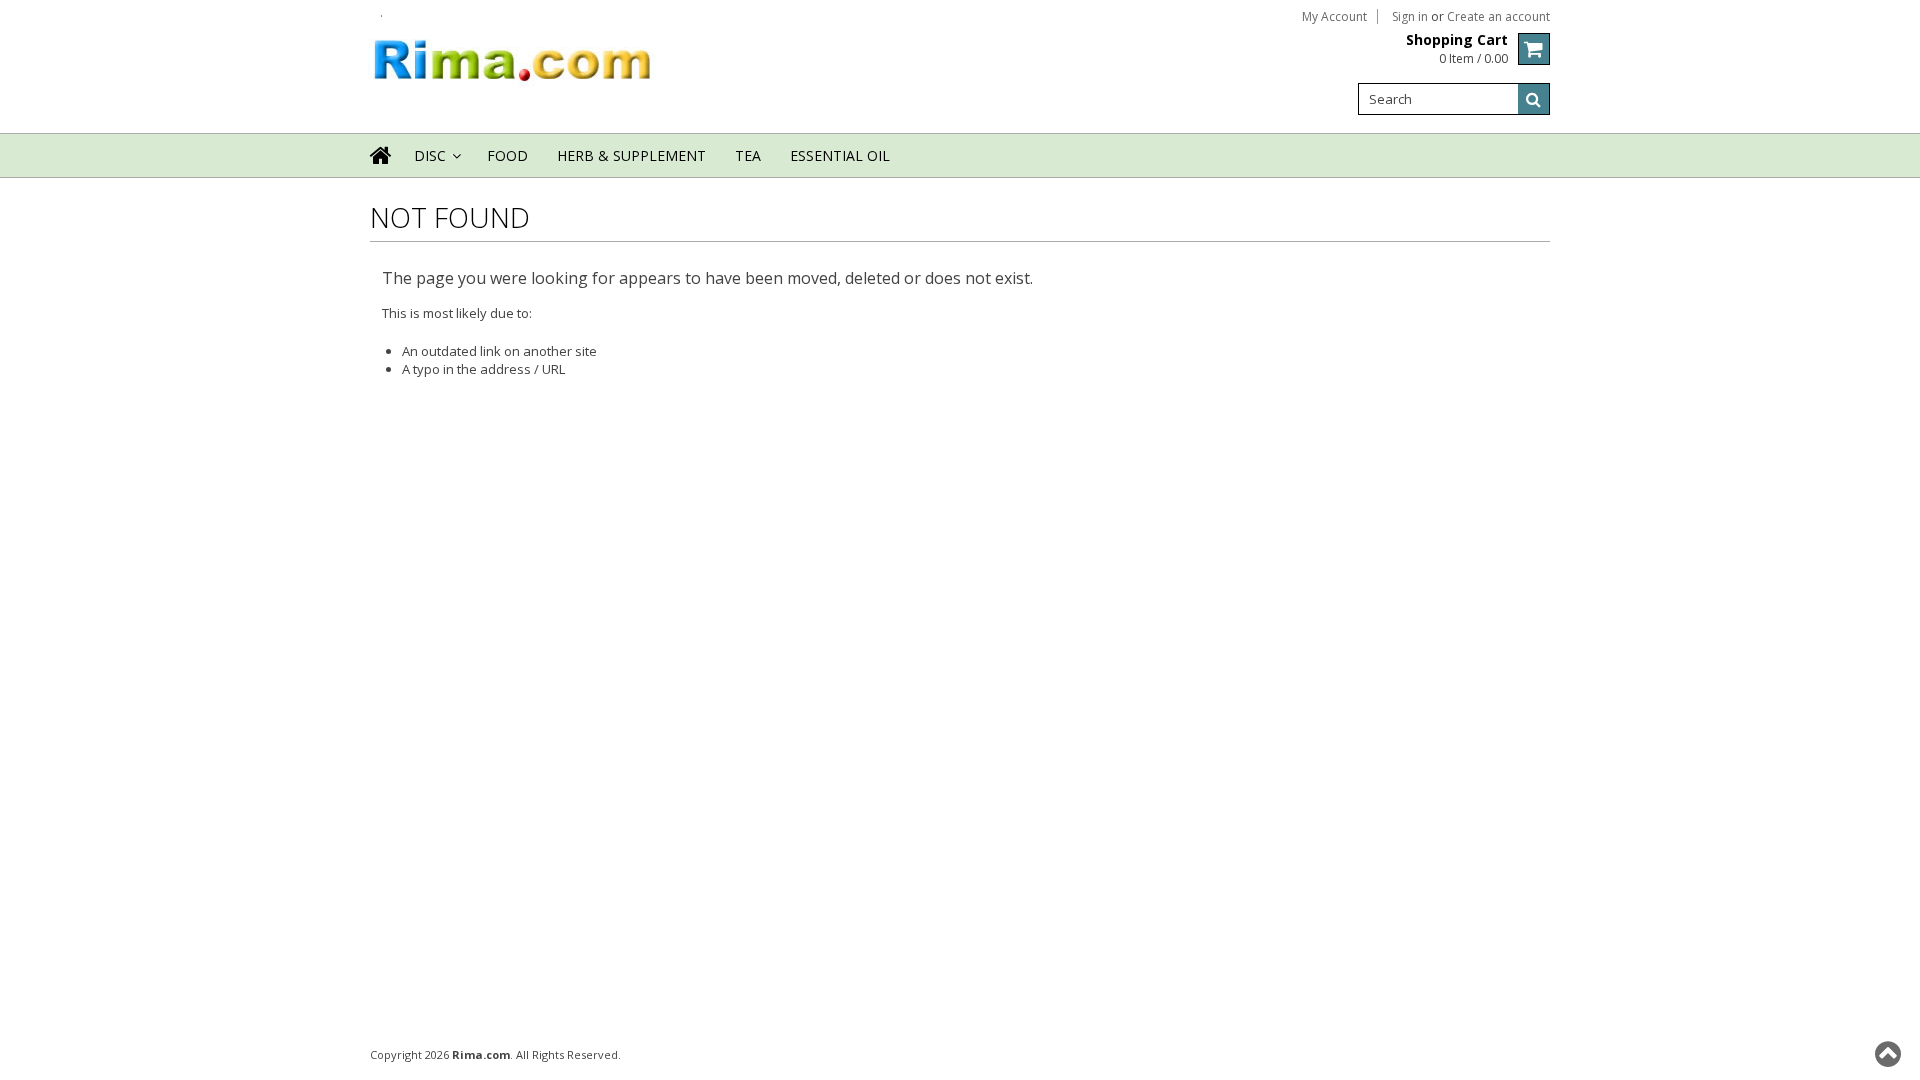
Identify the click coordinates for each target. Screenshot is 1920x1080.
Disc (436, 161)
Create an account (1498, 17)
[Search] (1534, 99)
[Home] (382, 168)
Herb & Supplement (631, 155)
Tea (748, 155)
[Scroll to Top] (1890, 1054)
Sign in (1410, 17)
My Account (1334, 17)
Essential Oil (840, 155)
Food (507, 155)
